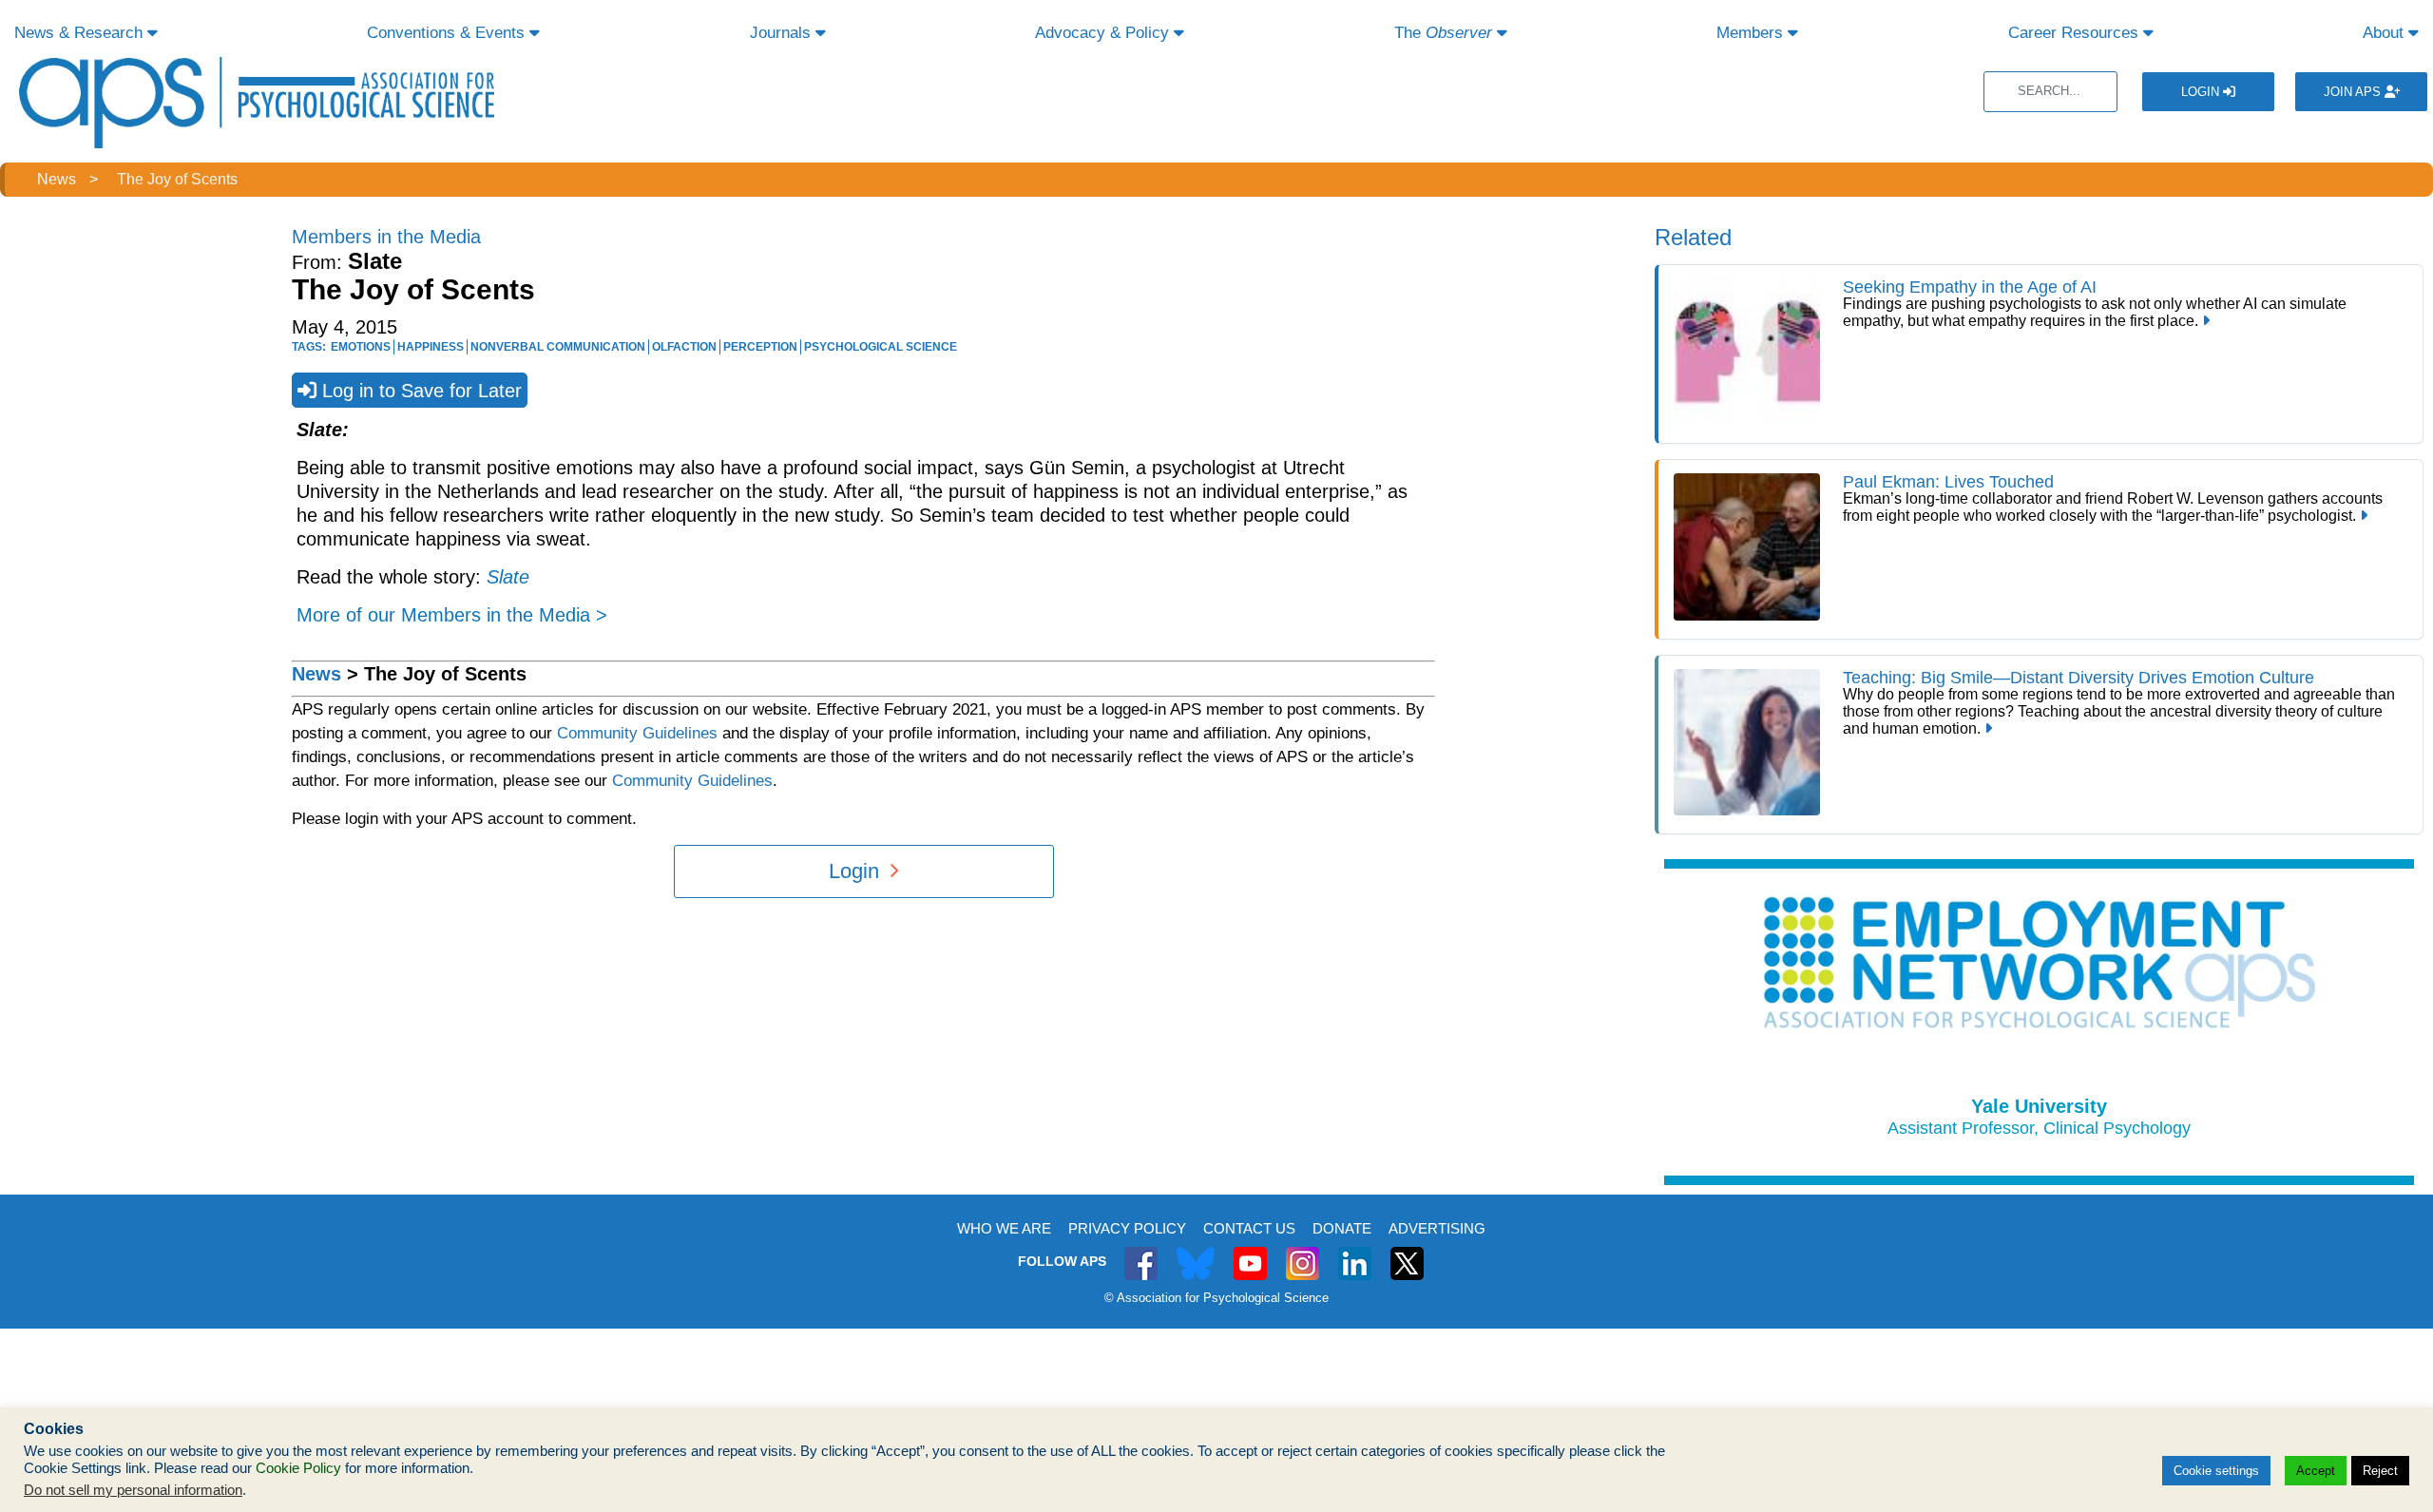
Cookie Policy (298, 1468)
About (2385, 33)
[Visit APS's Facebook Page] (1141, 1253)
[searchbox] (2050, 92)
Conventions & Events (448, 33)
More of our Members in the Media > (452, 615)
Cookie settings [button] (2216, 1471)
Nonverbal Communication (558, 347)
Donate (1342, 1228)
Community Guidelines (637, 733)
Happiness (431, 347)
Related (1693, 237)
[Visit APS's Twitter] (1196, 1253)
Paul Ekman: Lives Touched (1948, 482)
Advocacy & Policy (1104, 33)
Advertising (1437, 1228)
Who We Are (1004, 1228)
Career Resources (2076, 33)
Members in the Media (386, 237)
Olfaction (684, 347)
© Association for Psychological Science (1216, 1298)
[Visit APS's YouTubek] (1250, 1253)
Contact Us (1249, 1228)
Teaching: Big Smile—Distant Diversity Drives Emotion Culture (2081, 678)
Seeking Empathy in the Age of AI (1970, 287)
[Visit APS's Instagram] (1303, 1253)
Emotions (361, 347)
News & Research (81, 33)
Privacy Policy (1127, 1228)
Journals (783, 33)
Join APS (2354, 92)
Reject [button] (2380, 1471)
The (1443, 33)
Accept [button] (2316, 1471)
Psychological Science (881, 347)
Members (1752, 33)
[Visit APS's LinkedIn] (1355, 1253)
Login (2202, 92)
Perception (760, 347)
